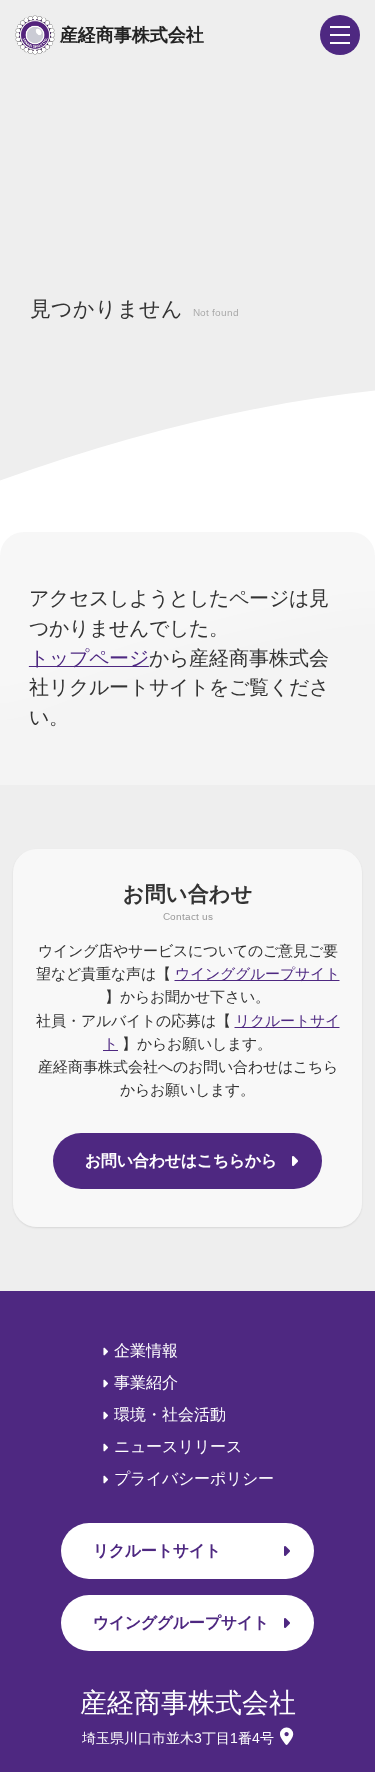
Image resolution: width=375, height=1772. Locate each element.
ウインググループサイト (257, 973)
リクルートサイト (157, 1550)
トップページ (89, 658)
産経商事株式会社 (132, 35)
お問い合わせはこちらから (181, 1160)
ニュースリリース (178, 1446)
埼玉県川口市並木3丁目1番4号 (178, 1738)
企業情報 (146, 1350)
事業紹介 (146, 1382)
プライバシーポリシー (194, 1478)
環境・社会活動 (170, 1414)
